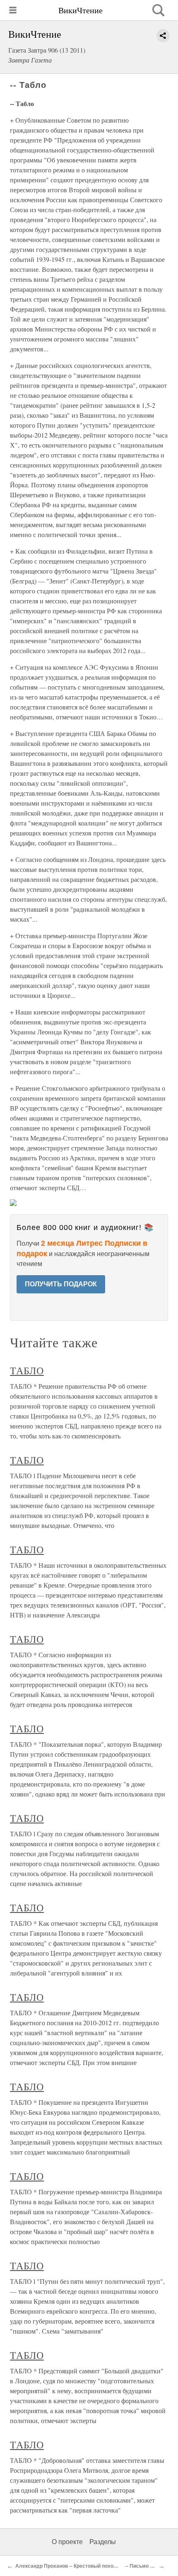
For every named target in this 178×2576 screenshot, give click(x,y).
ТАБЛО (27, 1370)
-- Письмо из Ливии (148, 2566)
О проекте (67, 2542)
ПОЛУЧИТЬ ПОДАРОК (61, 1284)
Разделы (103, 2542)
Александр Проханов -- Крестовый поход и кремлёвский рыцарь (95, 2566)
